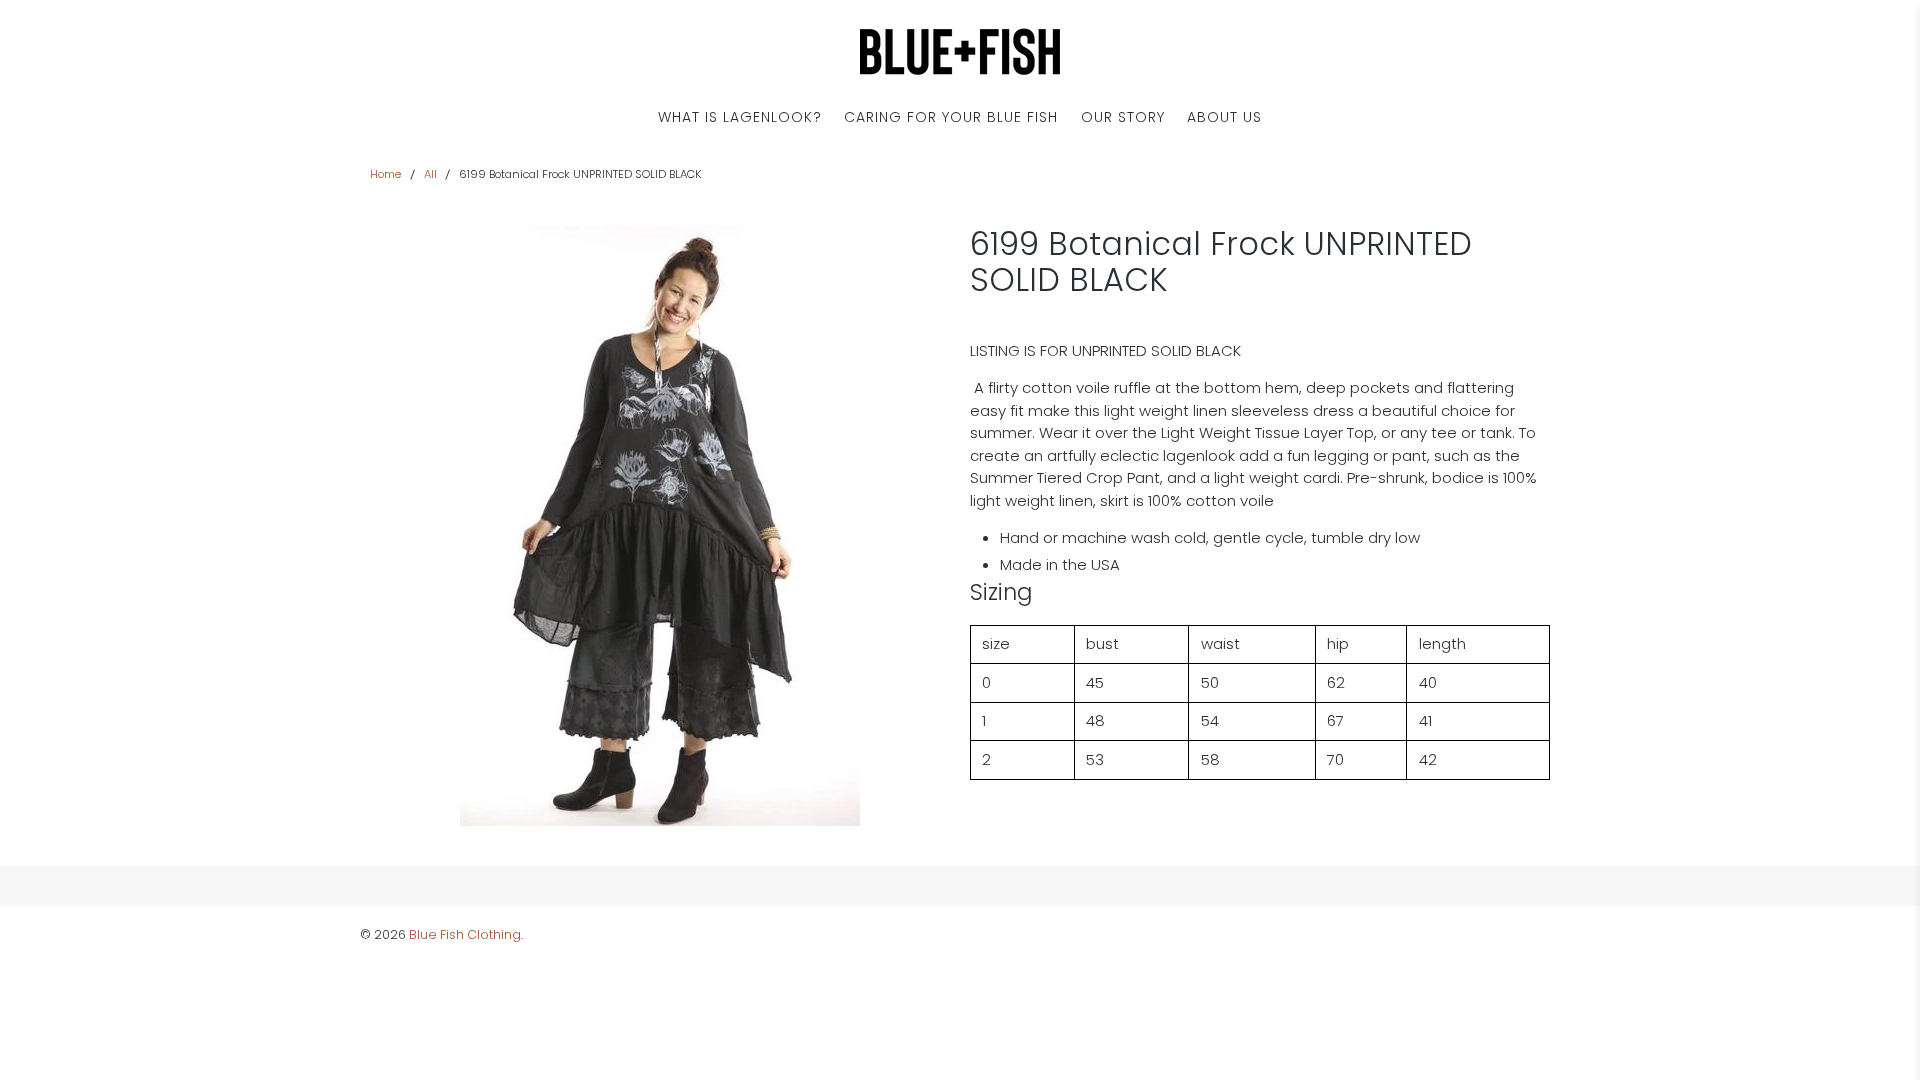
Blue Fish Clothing (465, 934)
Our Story (1123, 117)
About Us (1224, 117)
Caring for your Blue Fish (951, 117)
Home (385, 174)
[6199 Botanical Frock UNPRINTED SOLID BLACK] (660, 526)
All (430, 174)
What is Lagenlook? (740, 117)
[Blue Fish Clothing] (960, 51)
